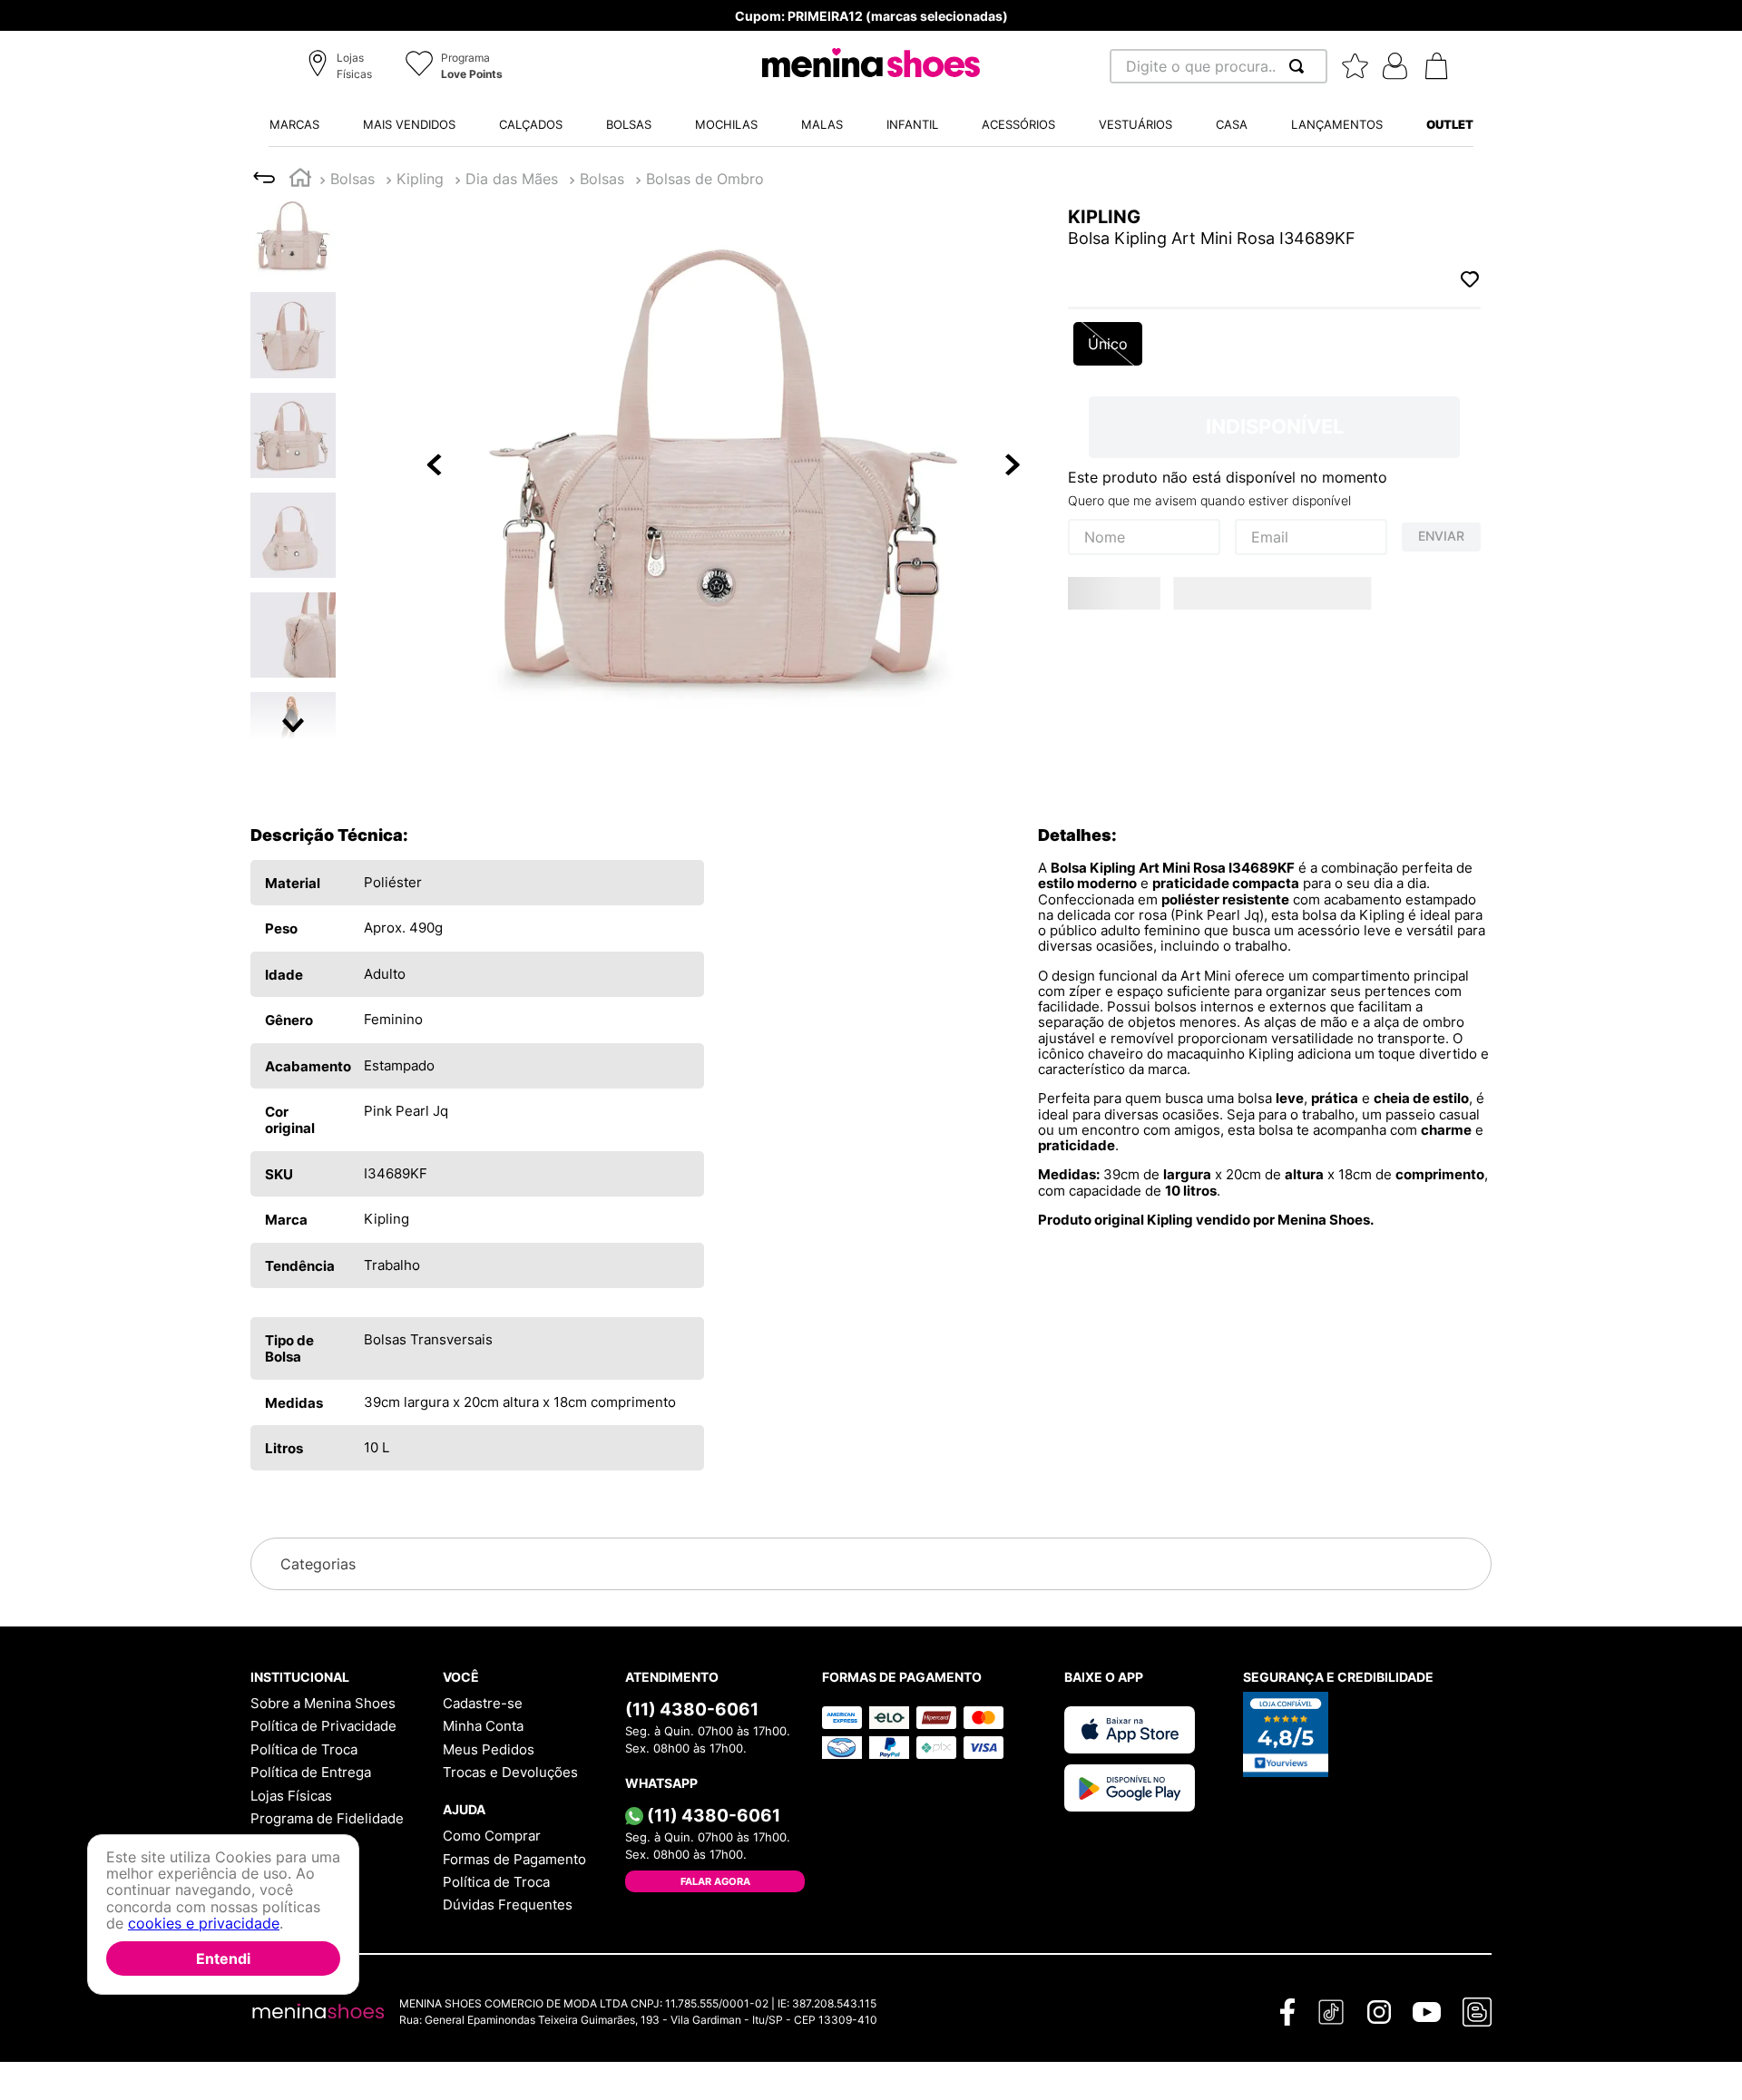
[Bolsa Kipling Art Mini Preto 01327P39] (1327, 671)
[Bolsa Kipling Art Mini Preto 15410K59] (1432, 671)
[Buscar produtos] (1300, 66)
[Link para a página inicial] (300, 180)
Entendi (223, 1958)
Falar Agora (715, 2013)
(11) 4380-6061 (692, 1841)
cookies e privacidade (204, 1923)
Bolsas (421, 179)
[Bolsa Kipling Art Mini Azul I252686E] (1117, 671)
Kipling (354, 179)
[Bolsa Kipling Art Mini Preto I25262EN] (1117, 776)
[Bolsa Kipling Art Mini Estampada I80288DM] (1222, 671)
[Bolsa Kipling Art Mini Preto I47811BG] (1222, 776)
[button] (343, 67)
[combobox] (1218, 66)
